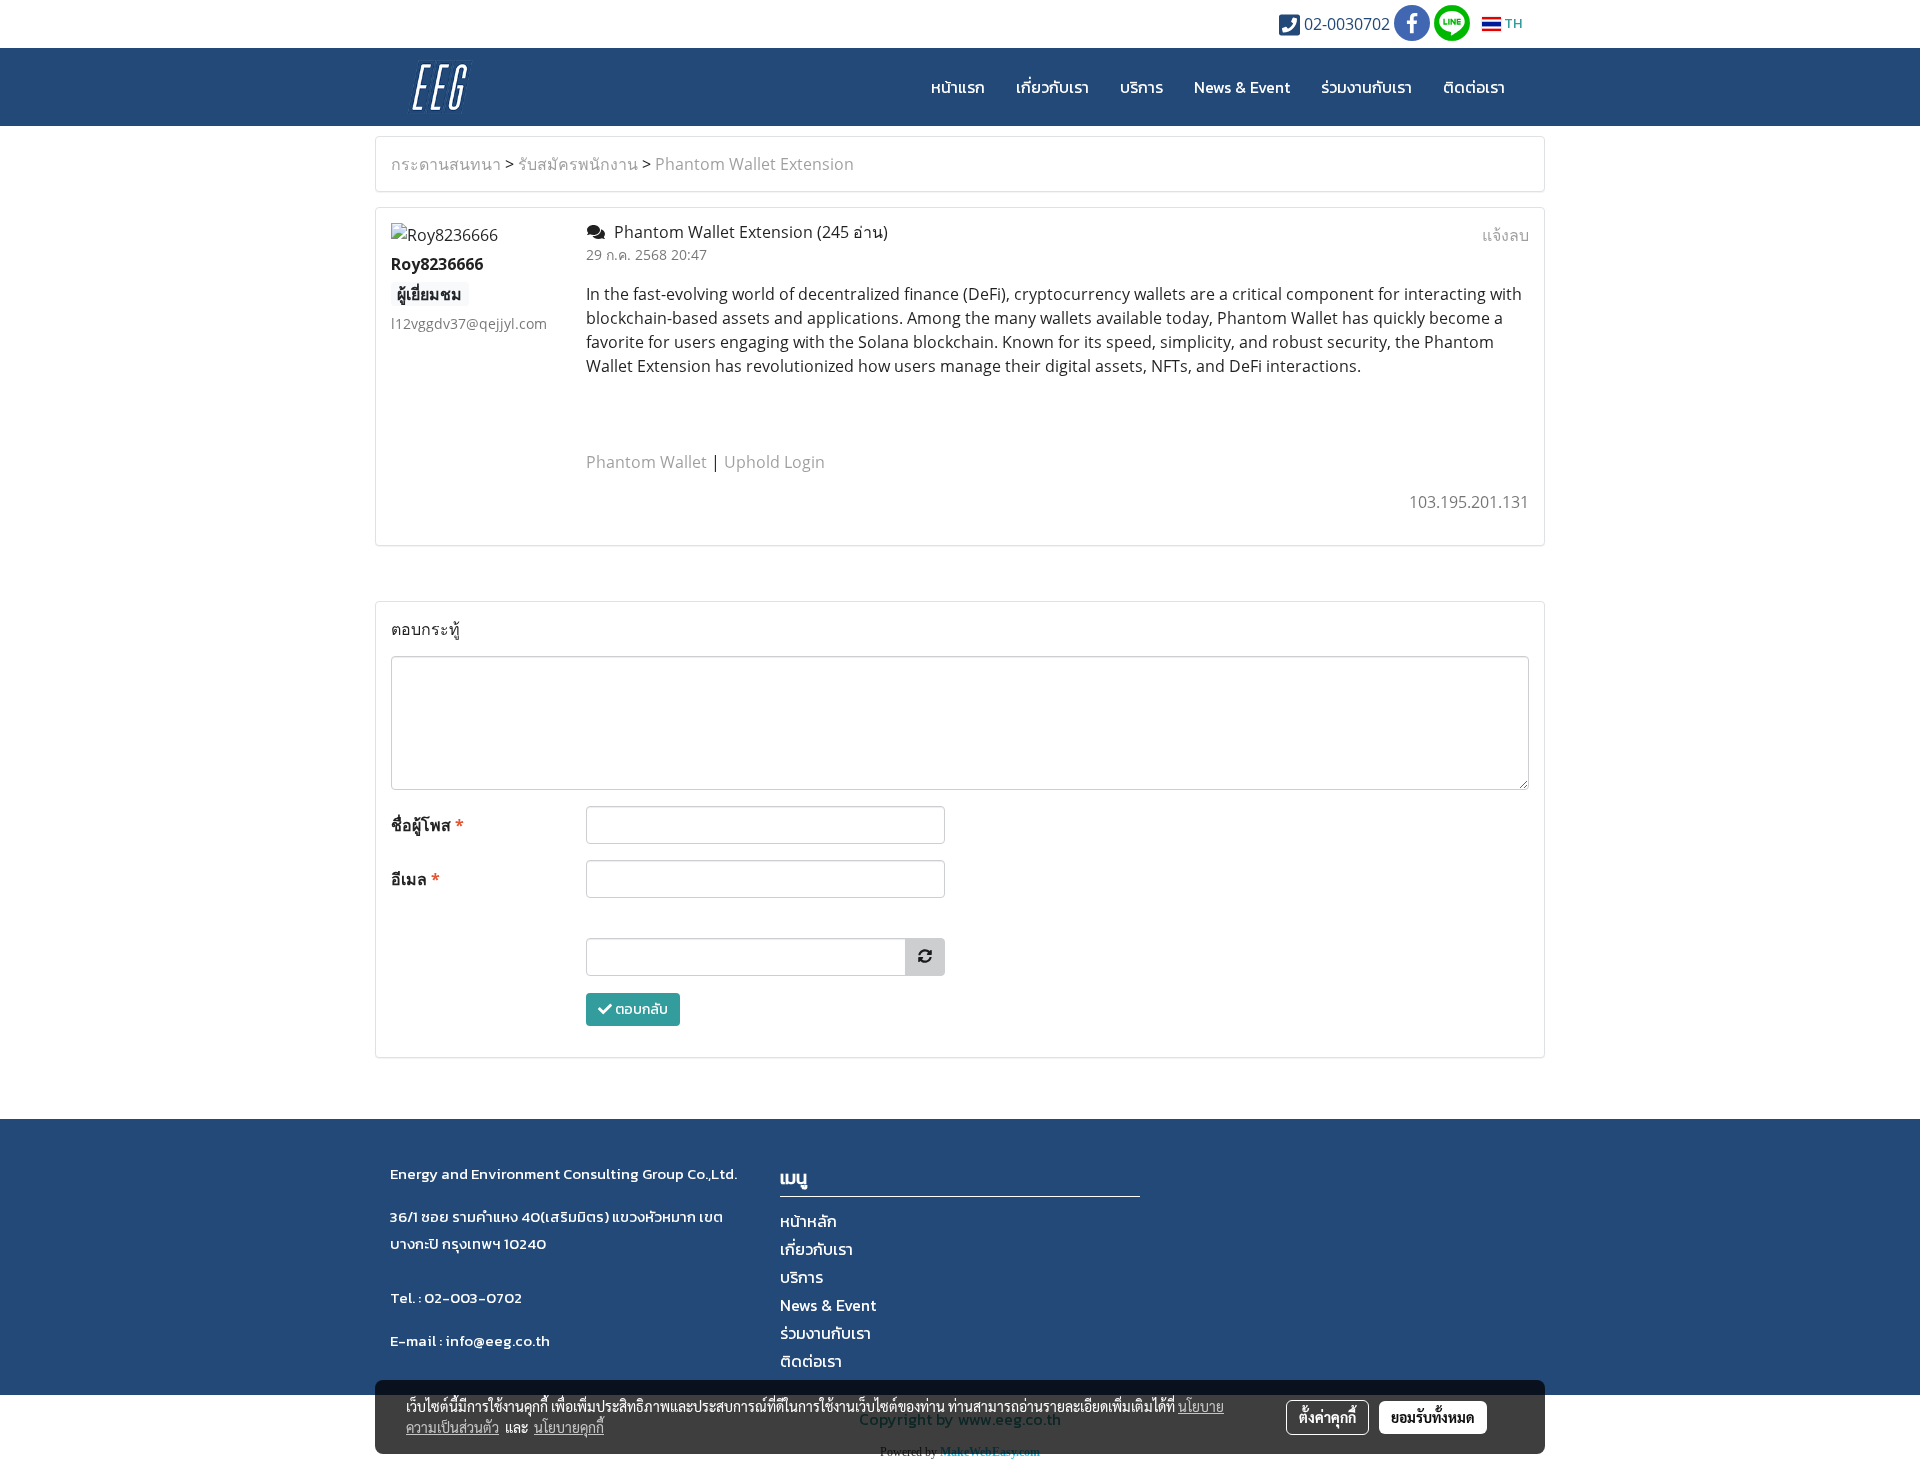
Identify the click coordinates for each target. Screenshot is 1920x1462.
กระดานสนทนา (446, 164)
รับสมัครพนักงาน (578, 164)
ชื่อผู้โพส (427, 825)
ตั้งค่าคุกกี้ (1327, 1417)
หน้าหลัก (808, 1221)
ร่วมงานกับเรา (1366, 87)
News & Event (1242, 87)
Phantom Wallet (646, 462)
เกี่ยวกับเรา (1052, 87)
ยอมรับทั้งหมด (1433, 1417)
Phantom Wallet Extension (754, 164)
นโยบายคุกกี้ (569, 1427)
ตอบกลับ (640, 1009)
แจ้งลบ (1505, 235)
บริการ (1141, 87)
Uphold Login (774, 462)
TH (1511, 23)
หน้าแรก (958, 87)
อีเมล (415, 879)
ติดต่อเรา (1474, 87)
